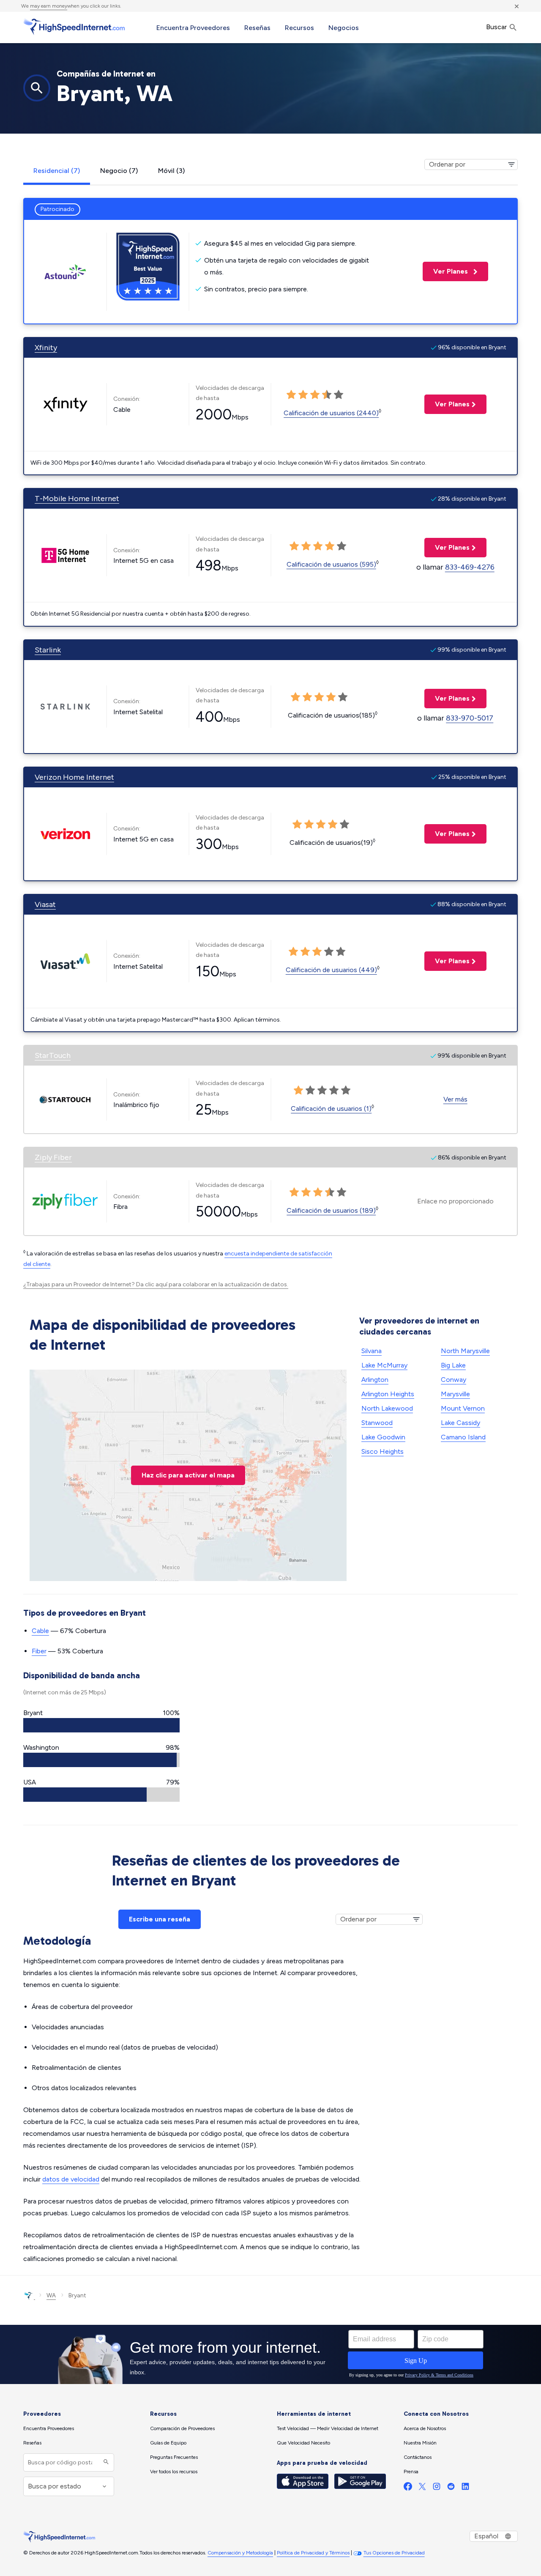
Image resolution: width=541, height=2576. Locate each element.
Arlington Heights (388, 1394)
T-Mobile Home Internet (77, 499)
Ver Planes (446, 271)
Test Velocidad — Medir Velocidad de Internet (328, 2428)
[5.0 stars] (339, 395)
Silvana (372, 1351)
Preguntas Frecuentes (174, 2457)
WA (51, 2295)
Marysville (455, 1394)
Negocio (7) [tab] (119, 171)
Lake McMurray (384, 1365)
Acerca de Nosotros (425, 2428)
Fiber (39, 1651)
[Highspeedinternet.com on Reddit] (451, 2488)
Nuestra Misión (420, 2443)
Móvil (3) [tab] (171, 171)
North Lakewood (387, 1408)
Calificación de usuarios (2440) (331, 413)
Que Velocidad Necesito (303, 2443)
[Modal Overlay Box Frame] (270, 2354)
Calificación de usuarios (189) (331, 1210)
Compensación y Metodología (240, 2553)
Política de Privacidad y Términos (313, 2553)
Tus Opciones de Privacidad (394, 2553)
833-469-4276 (470, 567)
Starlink (48, 650)
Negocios (344, 28)
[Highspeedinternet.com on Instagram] (437, 2488)
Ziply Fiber (53, 1157)
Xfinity (46, 348)
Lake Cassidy (460, 1423)
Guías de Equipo (168, 2443)
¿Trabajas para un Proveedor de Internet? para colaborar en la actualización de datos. (156, 1284)
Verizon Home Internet (74, 777)
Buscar (497, 27)
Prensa (411, 2472)
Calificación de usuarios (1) (331, 1109)
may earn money (49, 6)
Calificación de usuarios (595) (331, 564)
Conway (454, 1380)
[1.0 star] (291, 395)
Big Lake (453, 1365)
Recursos (299, 28)
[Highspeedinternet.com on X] (422, 2488)
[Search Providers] (105, 2462)
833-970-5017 (470, 718)
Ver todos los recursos (174, 2472)
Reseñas (257, 28)
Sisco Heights (383, 1451)
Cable (40, 1631)
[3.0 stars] (315, 395)
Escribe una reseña (160, 1919)
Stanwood (377, 1423)
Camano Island (463, 1437)
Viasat (45, 904)
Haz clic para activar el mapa (188, 1475)
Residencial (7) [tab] (57, 171)
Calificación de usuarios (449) (331, 970)
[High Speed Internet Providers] (74, 27)
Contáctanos (418, 2457)
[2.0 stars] (303, 395)
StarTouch (53, 1055)
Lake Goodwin (383, 1437)
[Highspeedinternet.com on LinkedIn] (465, 2488)
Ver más (455, 1099)
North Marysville (465, 1351)
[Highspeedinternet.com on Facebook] (408, 2488)
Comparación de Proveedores (182, 2428)
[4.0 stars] (327, 395)
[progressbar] (101, 1725)
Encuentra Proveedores (193, 28)
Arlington (375, 1380)
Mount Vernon (463, 1408)
